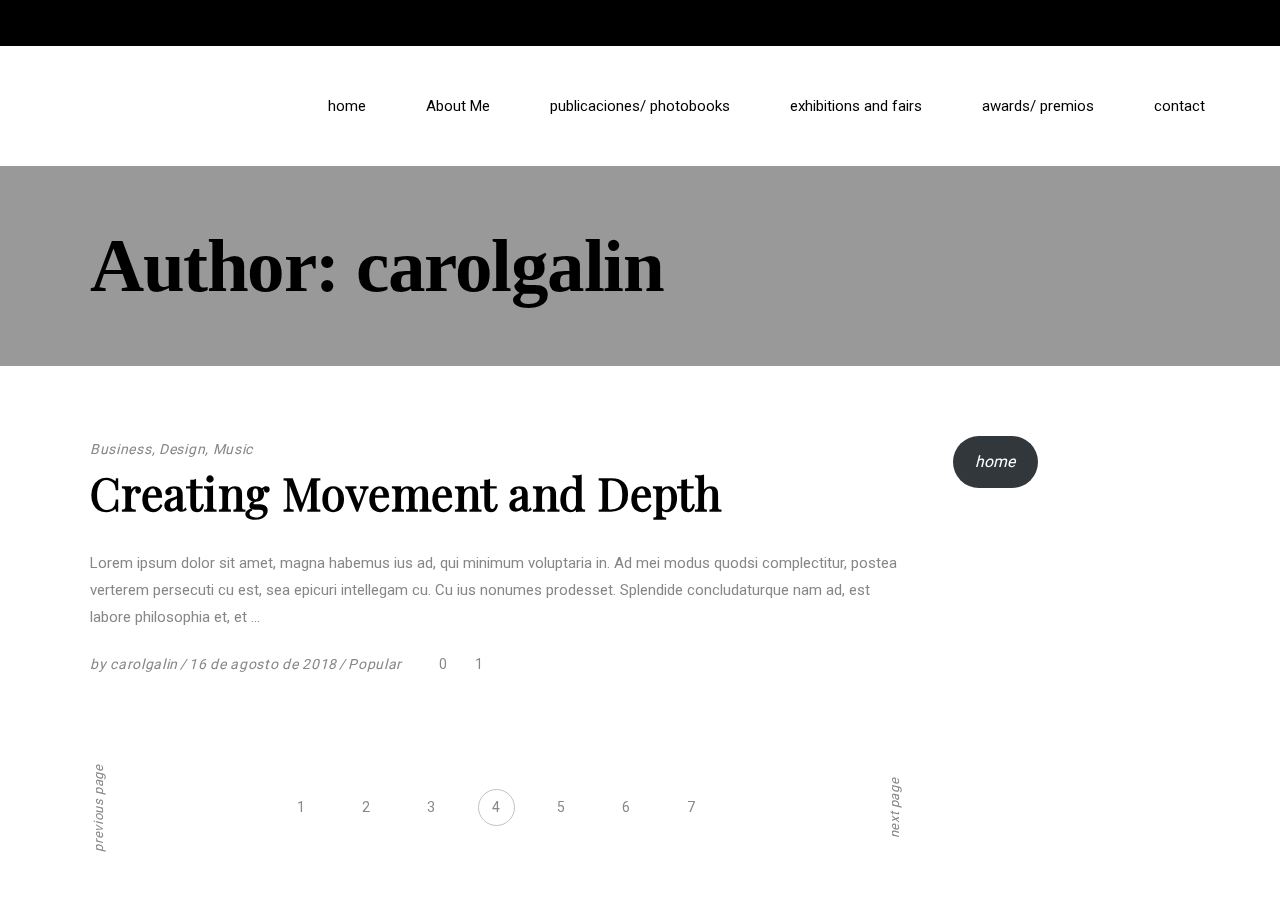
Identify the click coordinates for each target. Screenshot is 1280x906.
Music (233, 449)
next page (894, 807)
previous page (98, 807)
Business (121, 449)
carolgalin (144, 664)
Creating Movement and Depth (405, 492)
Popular (375, 664)
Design (182, 449)
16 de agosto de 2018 (263, 664)
